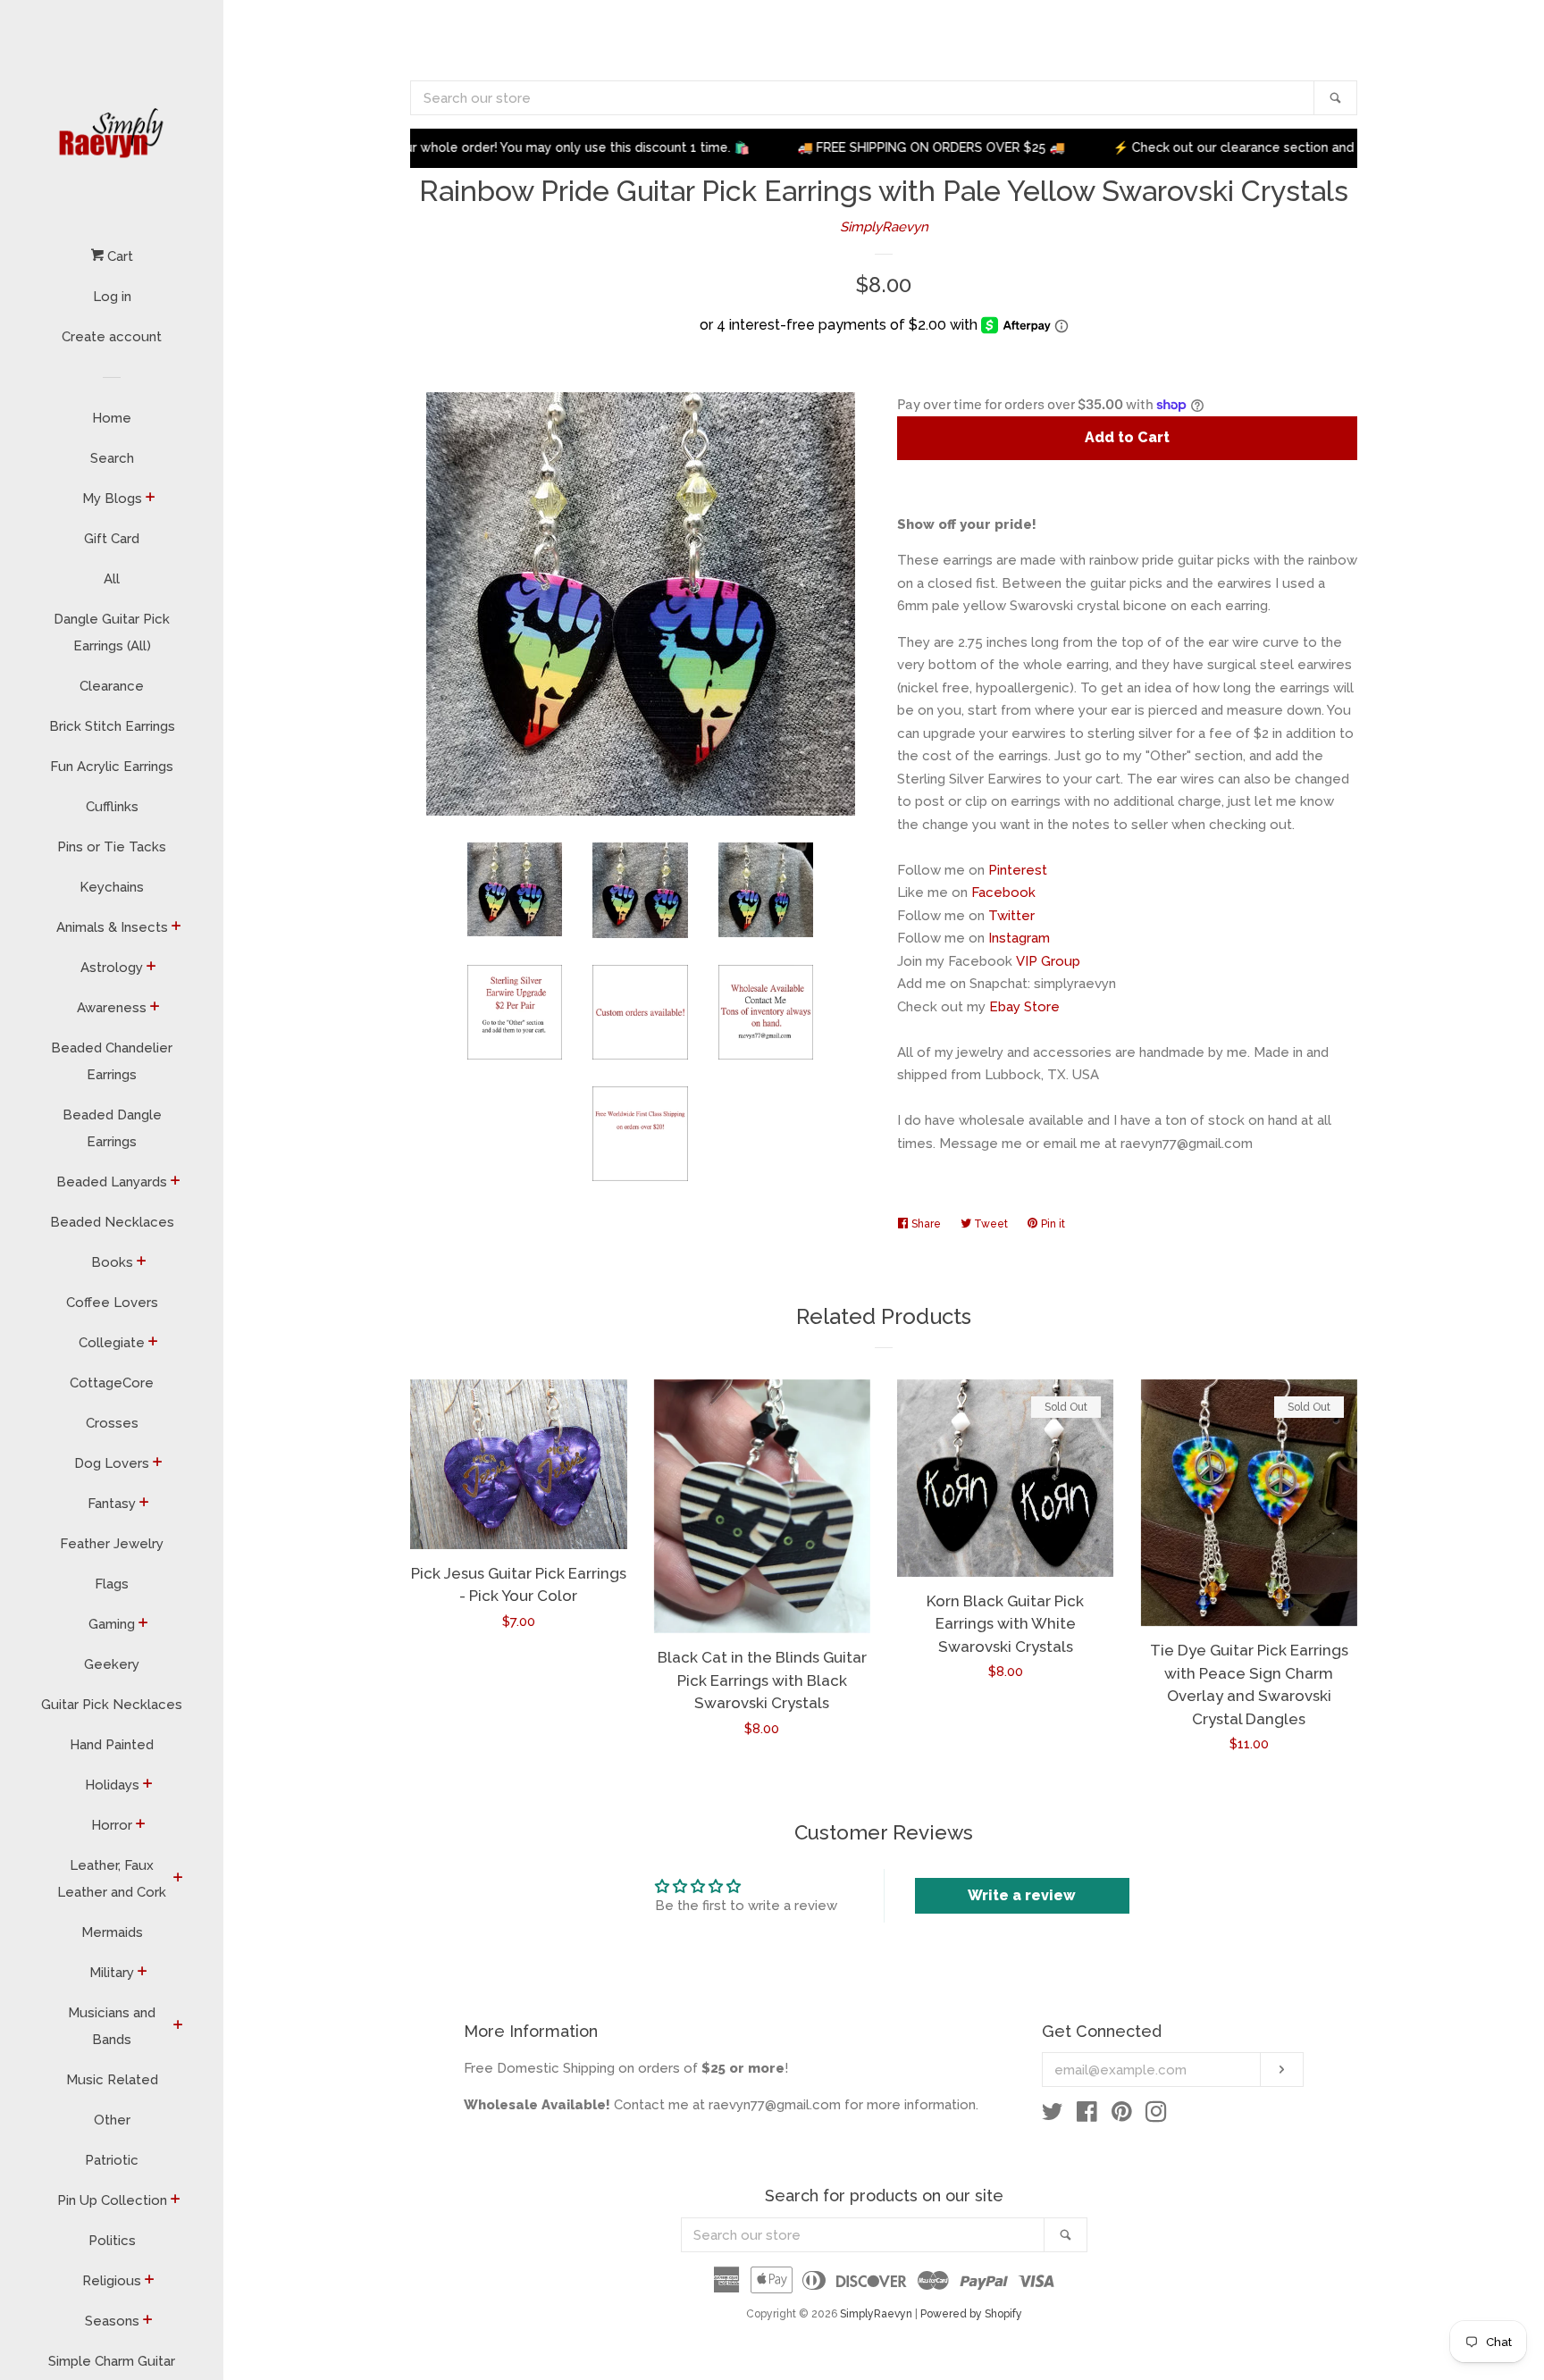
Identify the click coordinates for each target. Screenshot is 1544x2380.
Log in (112, 297)
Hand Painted (112, 1745)
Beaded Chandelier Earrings (112, 1061)
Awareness (112, 1008)
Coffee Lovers (112, 1303)
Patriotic (112, 2160)
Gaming (112, 1624)
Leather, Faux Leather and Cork (112, 1879)
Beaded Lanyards (112, 1182)
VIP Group (1048, 961)
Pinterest (1018, 870)
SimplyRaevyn (884, 227)
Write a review (1022, 1895)
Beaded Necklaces (112, 1222)
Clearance (112, 686)
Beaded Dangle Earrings (112, 1128)
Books (112, 1262)
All (112, 579)
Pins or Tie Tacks (112, 847)
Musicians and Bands (112, 2026)
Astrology (112, 968)
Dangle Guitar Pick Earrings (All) (112, 633)
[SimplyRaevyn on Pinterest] (1122, 2116)
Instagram (1019, 938)
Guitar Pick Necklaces (112, 1705)
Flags (112, 1584)
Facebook (1003, 892)
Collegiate (112, 1343)
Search (112, 458)
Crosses (112, 1423)
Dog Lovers (112, 1463)
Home (112, 418)
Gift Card (112, 539)
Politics (112, 2241)
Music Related (112, 2080)
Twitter (1011, 916)
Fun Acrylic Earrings (112, 767)
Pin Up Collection (112, 2200)
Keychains (112, 887)
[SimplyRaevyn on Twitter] (1053, 2116)
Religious (112, 2281)
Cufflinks (112, 807)
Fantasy (112, 1504)
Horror (112, 1825)
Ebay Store (1024, 1007)
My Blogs (112, 499)
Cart (118, 256)
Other (112, 2120)
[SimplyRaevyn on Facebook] (1087, 2116)
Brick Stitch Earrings (112, 726)
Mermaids (112, 1932)
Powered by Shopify (971, 2314)
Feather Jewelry (112, 1544)
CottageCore (112, 1383)
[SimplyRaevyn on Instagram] (1156, 2116)
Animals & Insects (112, 927)
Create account (112, 337)
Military (112, 1973)
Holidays (112, 1785)
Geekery (112, 1664)
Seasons (112, 2321)
